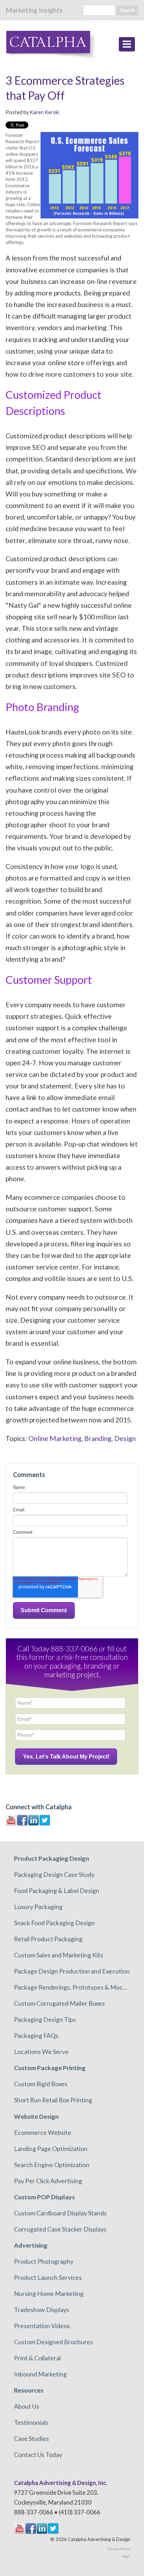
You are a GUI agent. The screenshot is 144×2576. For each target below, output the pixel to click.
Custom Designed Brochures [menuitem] (53, 2342)
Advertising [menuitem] (31, 2245)
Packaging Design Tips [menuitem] (45, 2019)
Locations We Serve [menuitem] (41, 2052)
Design (125, 1438)
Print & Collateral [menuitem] (37, 2358)
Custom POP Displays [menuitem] (44, 2197)
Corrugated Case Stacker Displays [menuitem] (60, 2229)
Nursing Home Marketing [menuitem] (49, 2293)
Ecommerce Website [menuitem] (43, 2132)
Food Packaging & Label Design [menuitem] (57, 1891)
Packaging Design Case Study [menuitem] (54, 1874)
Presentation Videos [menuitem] (42, 2326)
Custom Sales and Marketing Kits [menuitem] (59, 1955)
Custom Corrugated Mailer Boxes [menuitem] (59, 2003)
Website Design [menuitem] (36, 2116)
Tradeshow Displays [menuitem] (42, 2310)
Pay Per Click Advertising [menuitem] (48, 2181)
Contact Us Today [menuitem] (38, 2455)
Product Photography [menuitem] (44, 2261)
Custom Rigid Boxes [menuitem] (41, 2084)
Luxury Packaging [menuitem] (38, 1907)
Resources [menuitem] (29, 2390)
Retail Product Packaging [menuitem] (48, 1939)
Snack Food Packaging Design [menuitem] (54, 1923)
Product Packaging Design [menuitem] (52, 1858)
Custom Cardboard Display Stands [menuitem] (60, 2213)
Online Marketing (55, 1438)
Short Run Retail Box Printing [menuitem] (53, 2100)
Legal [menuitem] (126, 2556)
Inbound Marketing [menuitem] (40, 2374)
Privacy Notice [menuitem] (119, 2549)
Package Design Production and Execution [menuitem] (72, 1971)
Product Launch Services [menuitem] (48, 2277)
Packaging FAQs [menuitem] (36, 2035)
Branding (98, 1438)
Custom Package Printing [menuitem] (50, 2068)
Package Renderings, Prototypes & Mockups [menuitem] (72, 1987)
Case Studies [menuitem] (31, 2438)
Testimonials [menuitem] (31, 2422)
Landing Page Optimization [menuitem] (51, 2149)
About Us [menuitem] (27, 2406)
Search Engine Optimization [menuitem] (52, 2165)
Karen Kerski (44, 112)
